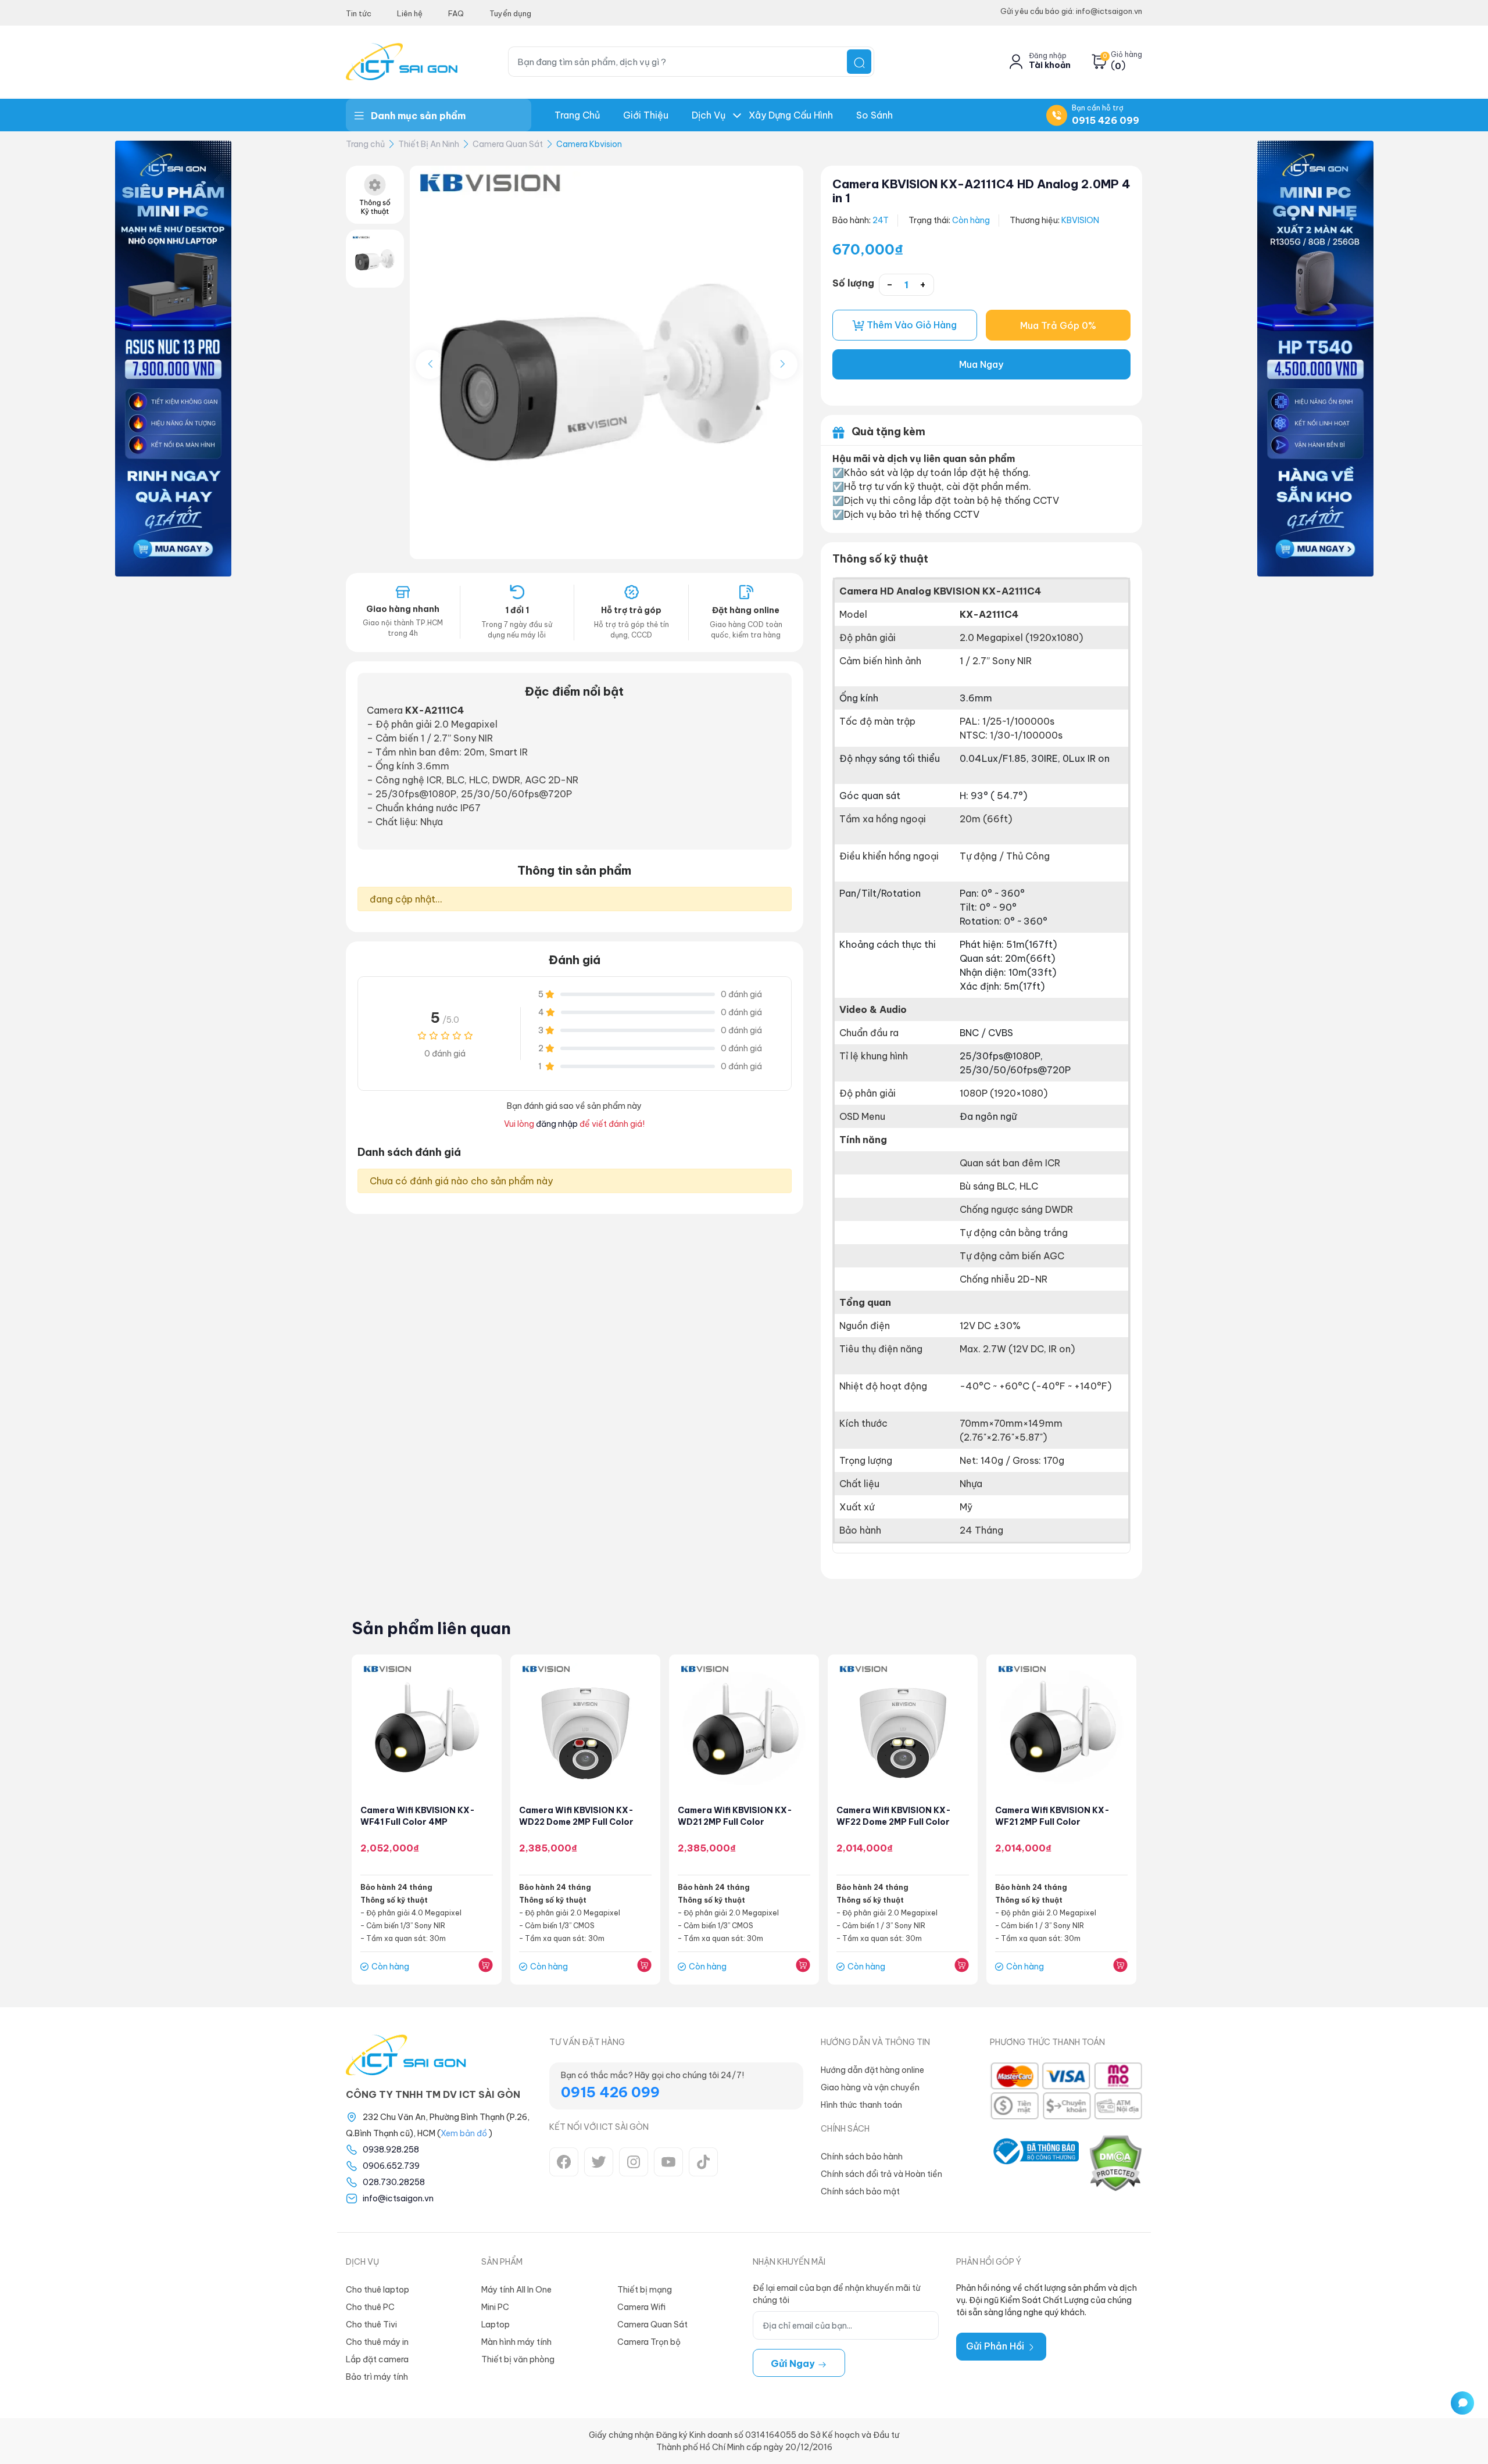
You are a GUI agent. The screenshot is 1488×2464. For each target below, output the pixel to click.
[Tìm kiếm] (859, 62)
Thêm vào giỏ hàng (911, 325)
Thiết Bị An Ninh (429, 144)
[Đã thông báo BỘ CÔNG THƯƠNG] (1034, 2163)
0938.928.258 (391, 2150)
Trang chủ (577, 115)
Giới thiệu (646, 115)
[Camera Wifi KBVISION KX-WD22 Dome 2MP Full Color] (585, 1729)
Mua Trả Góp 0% (1058, 325)
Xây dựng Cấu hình (791, 115)
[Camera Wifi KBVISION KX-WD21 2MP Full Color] (744, 1729)
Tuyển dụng (510, 13)
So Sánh (874, 115)
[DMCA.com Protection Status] (1115, 2163)
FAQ (456, 13)
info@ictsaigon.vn (398, 2198)
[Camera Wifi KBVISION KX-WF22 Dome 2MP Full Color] (903, 1729)
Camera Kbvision (589, 144)
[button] (783, 364)
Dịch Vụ (709, 115)
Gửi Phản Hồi (996, 2346)
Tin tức (359, 13)
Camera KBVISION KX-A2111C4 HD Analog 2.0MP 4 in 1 (981, 191)
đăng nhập (557, 1124)
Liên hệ (410, 13)
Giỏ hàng (1126, 55)
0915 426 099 (1106, 120)
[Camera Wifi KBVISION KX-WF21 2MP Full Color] (1061, 1729)
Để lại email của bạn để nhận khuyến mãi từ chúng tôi (836, 2294)
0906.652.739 (391, 2166)
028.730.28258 (394, 2182)
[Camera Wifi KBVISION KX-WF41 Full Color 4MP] (427, 1729)
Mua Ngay (981, 364)
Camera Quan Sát (508, 144)
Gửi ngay (794, 2363)
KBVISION (1080, 220)
